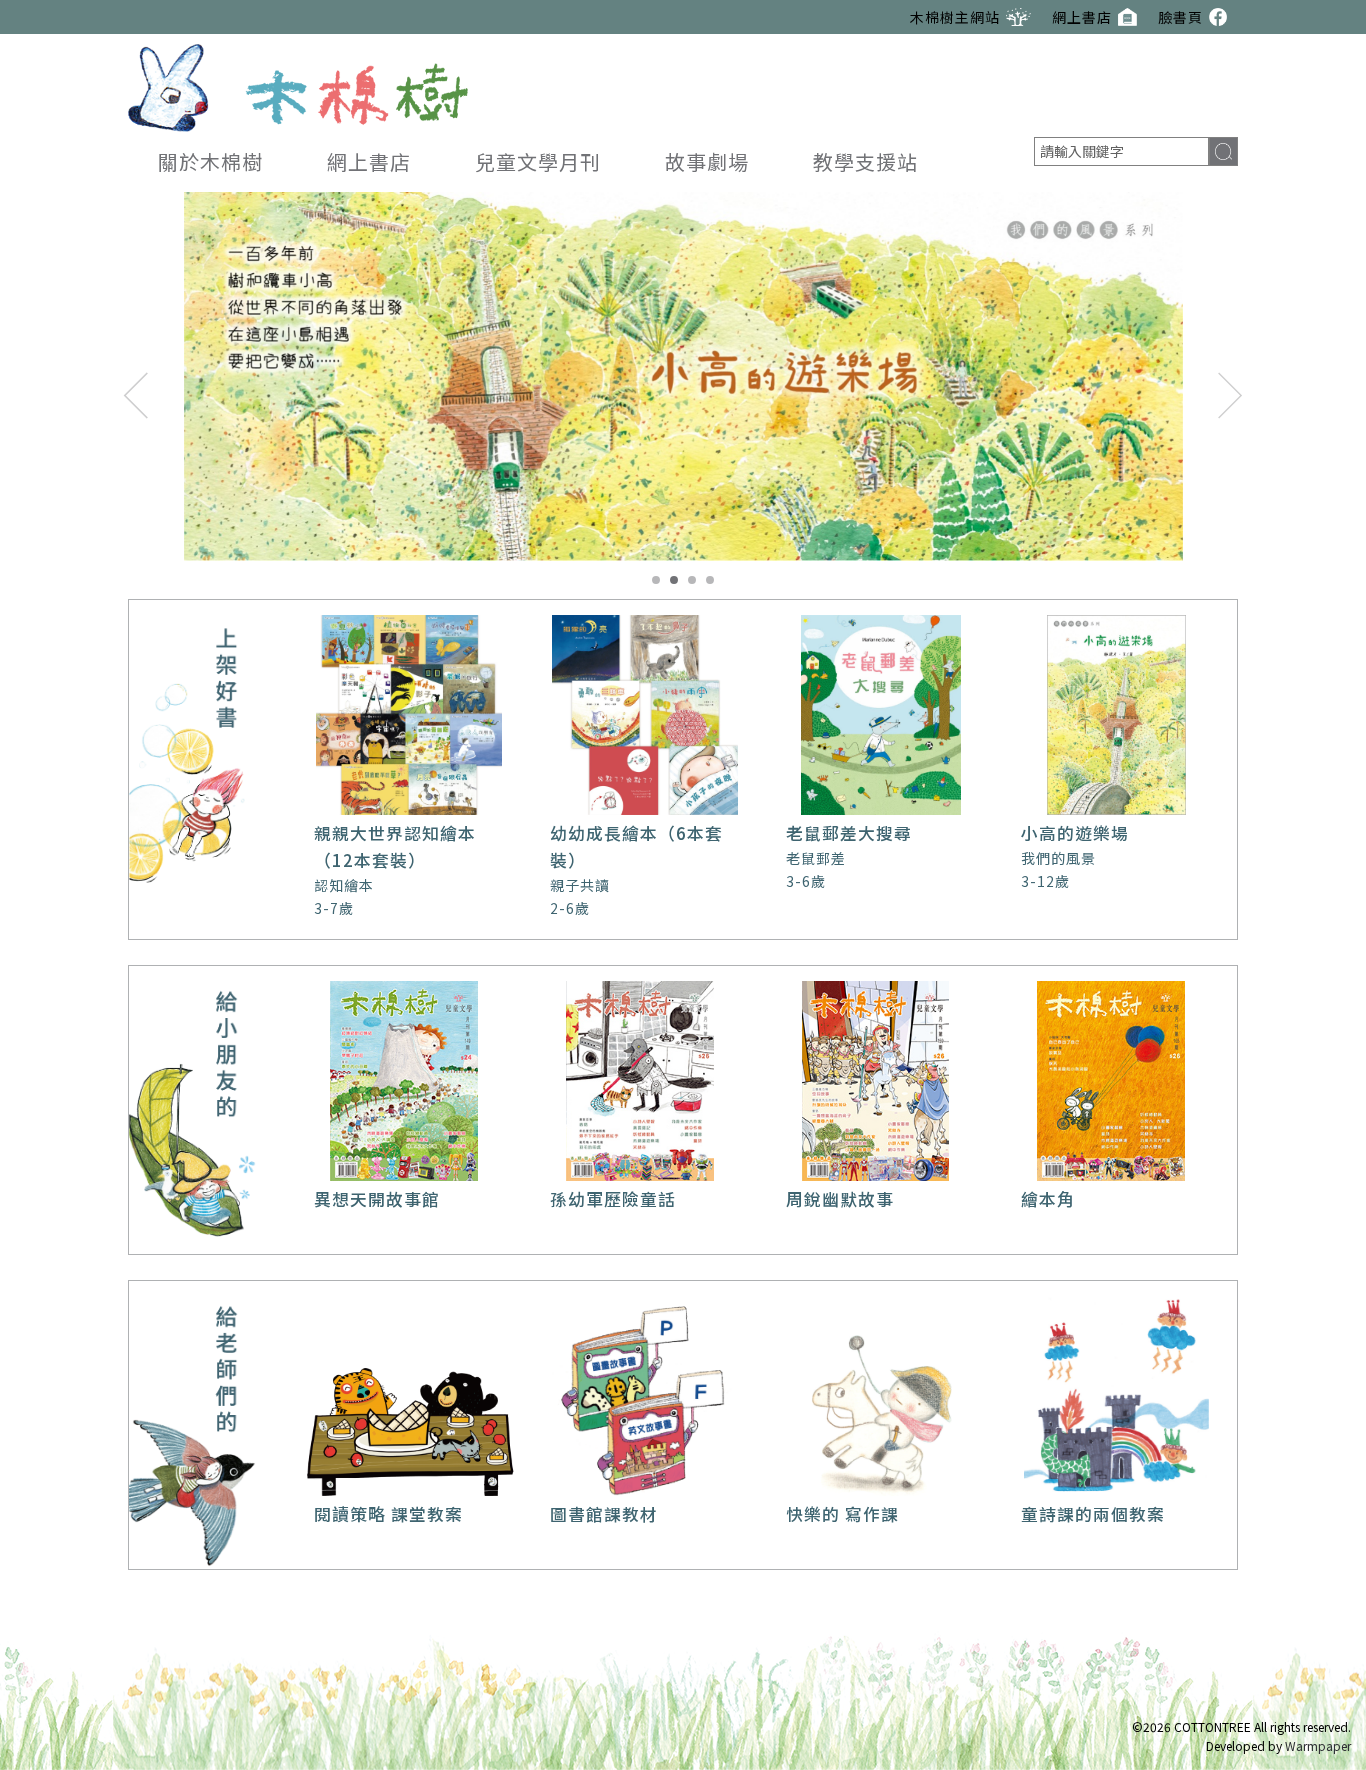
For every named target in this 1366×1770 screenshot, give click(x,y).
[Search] (1223, 151)
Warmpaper (1318, 1745)
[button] (136, 395)
